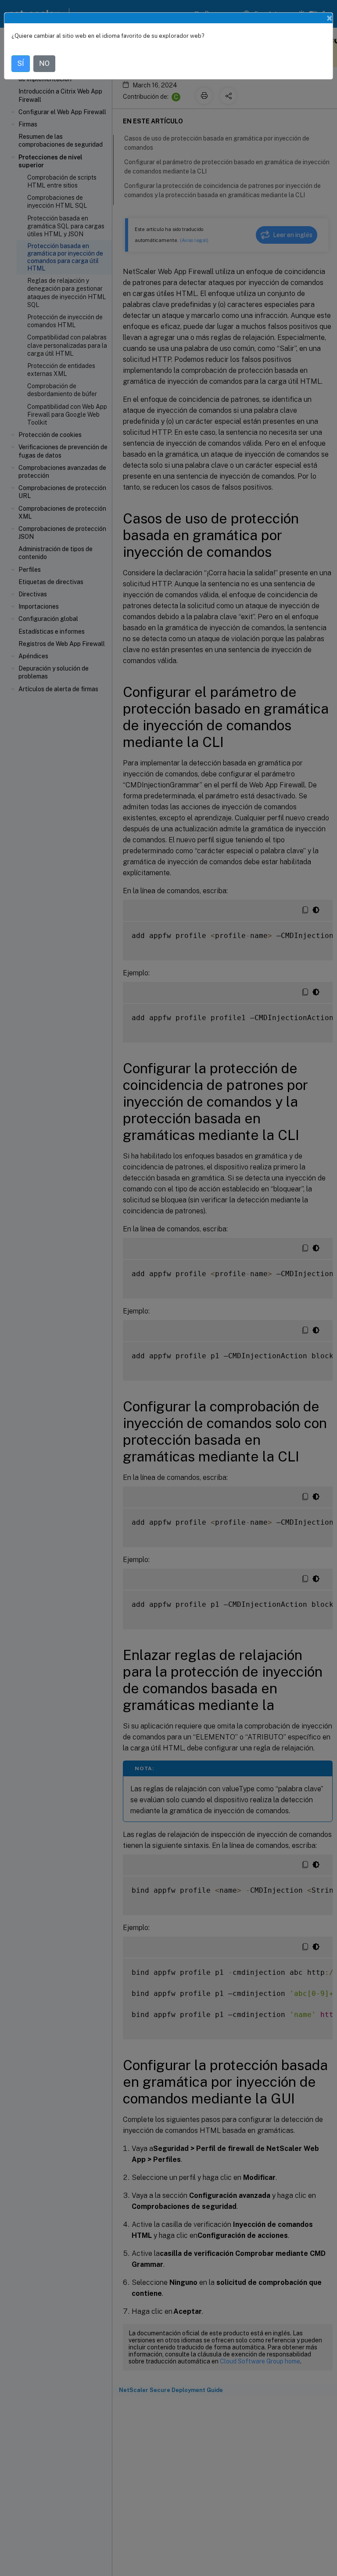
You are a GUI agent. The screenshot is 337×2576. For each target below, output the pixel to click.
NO (44, 63)
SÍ (21, 63)
